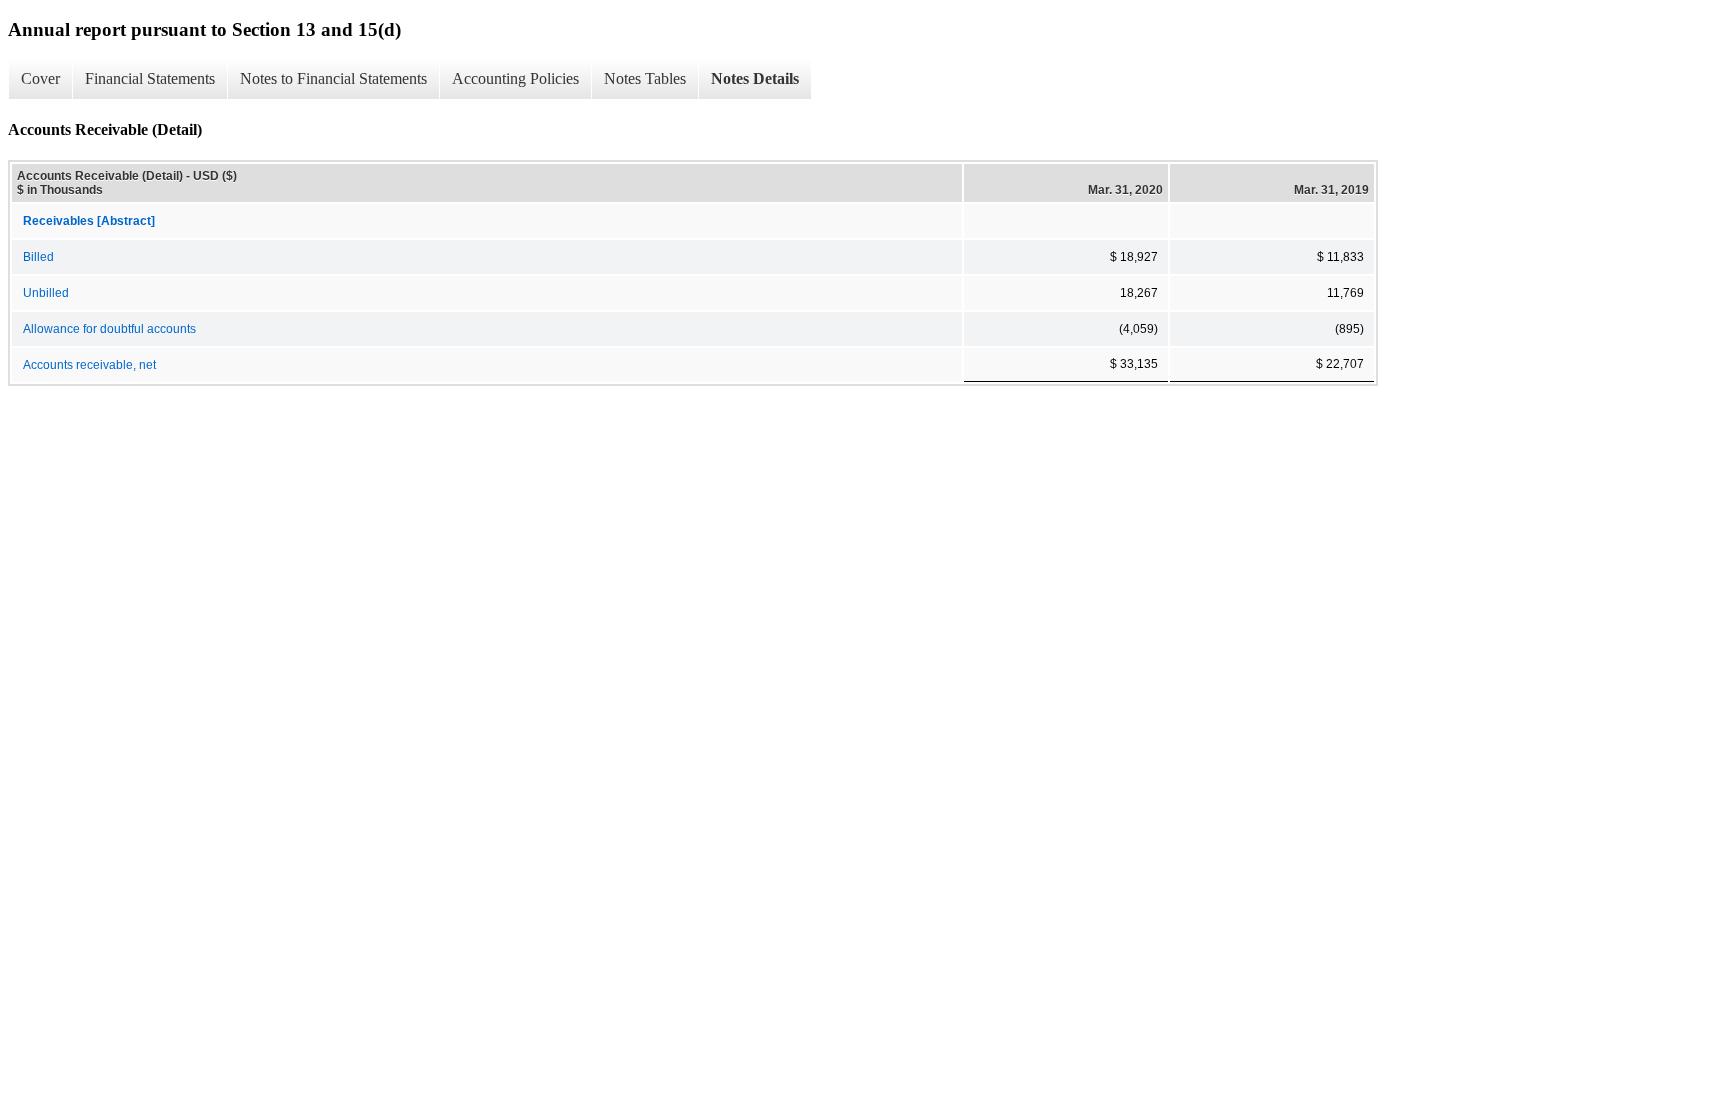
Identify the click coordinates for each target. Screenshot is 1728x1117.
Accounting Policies (515, 78)
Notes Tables (645, 78)
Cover (40, 78)
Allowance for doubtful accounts (109, 329)
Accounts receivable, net (89, 365)
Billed (38, 257)
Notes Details (755, 78)
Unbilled (46, 293)
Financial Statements (150, 78)
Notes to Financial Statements (333, 78)
